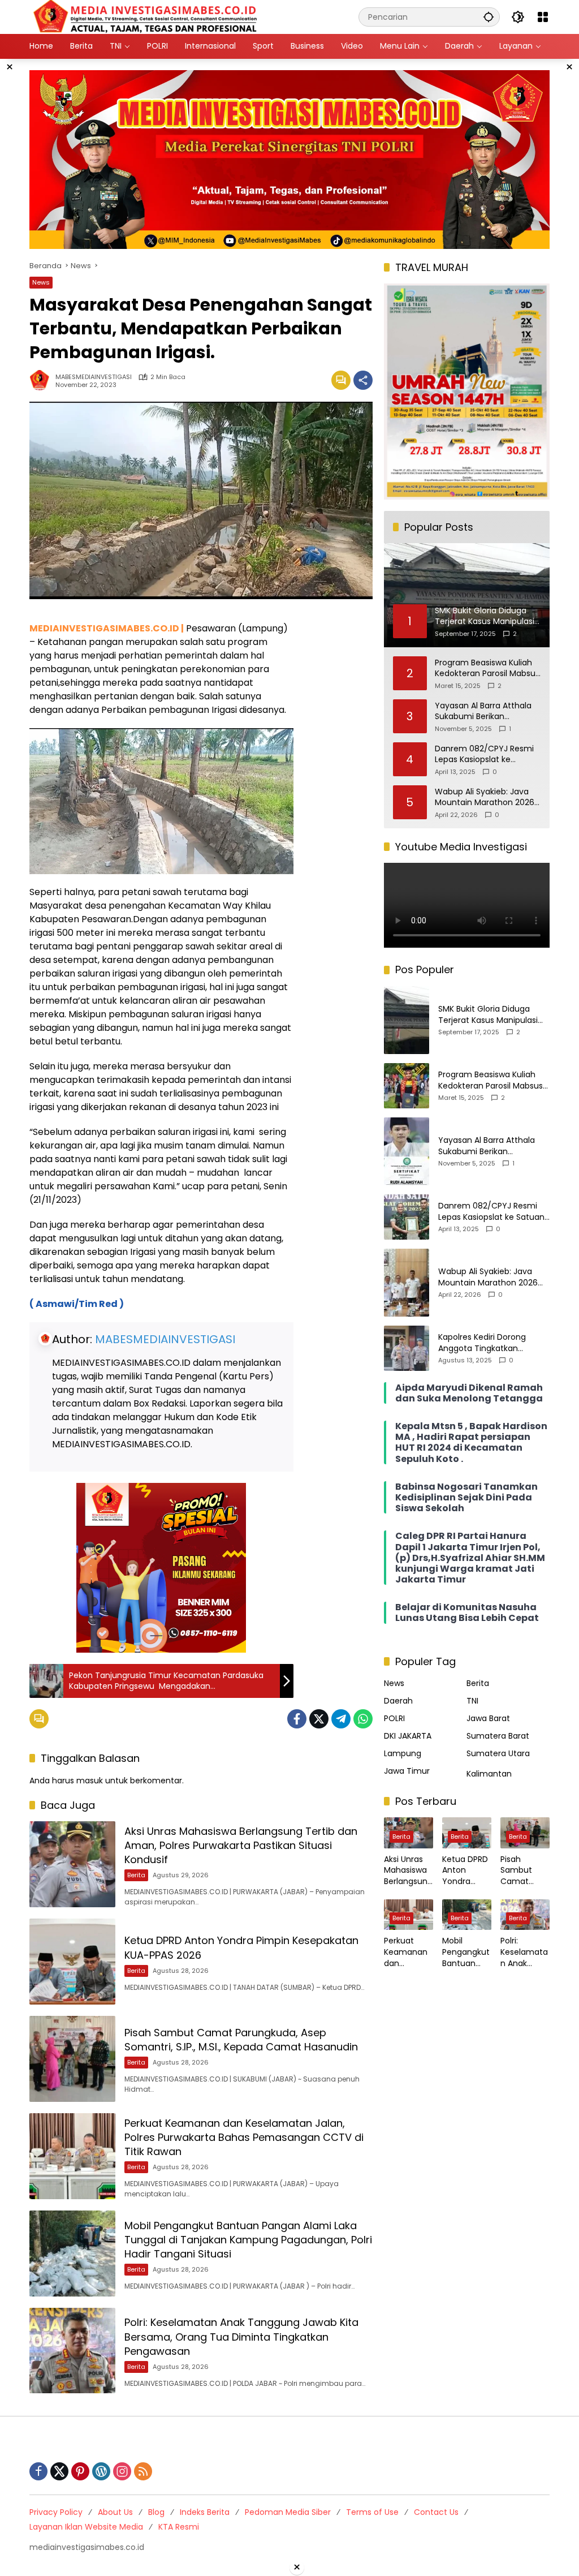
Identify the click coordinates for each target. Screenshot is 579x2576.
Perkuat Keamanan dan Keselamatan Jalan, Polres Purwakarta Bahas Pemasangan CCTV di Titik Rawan (244, 2137)
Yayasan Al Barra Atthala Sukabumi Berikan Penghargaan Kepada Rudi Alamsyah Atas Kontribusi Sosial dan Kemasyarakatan (487, 711)
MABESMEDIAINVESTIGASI (94, 377)
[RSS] (143, 2471)
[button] (489, 17)
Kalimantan (489, 1774)
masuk (90, 1781)
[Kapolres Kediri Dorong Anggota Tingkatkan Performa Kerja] (407, 1348)
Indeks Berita (205, 2512)
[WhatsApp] (363, 1719)
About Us (115, 2512)
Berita (136, 1875)
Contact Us (436, 2512)
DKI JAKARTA (408, 1736)
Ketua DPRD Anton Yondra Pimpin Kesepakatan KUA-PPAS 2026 (465, 1871)
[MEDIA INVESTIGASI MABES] (147, 16)
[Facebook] (297, 1719)
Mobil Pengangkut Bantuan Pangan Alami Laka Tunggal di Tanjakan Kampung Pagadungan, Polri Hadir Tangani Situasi (248, 2240)
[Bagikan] (363, 380)
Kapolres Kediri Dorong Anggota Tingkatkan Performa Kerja (482, 1343)
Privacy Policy (56, 2512)
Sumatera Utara (498, 1753)
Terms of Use (372, 2512)
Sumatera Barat (498, 1736)
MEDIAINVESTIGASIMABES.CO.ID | (107, 628)
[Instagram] (122, 2471)
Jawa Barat (488, 1718)
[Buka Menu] (543, 17)
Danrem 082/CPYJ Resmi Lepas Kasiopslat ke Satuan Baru (484, 754)
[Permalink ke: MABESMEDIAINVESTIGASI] (42, 380)
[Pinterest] (80, 2471)
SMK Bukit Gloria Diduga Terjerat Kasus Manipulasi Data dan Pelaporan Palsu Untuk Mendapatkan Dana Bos (490, 1015)
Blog (156, 2512)
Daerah (398, 1701)
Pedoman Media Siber (288, 2512)
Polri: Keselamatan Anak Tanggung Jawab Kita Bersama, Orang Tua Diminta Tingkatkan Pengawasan (241, 2336)
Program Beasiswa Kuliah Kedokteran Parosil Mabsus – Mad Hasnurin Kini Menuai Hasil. (487, 668)
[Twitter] (319, 1719)
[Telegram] (341, 1719)
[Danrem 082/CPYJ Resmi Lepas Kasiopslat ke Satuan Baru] (407, 1217)
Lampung (403, 1753)
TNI (472, 1701)
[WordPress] (101, 2471)
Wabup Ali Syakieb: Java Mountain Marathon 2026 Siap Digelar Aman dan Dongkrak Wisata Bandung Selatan (487, 797)
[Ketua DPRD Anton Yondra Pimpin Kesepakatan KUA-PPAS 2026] (72, 1962)
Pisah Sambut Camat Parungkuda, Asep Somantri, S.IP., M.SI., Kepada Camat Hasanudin (241, 2040)
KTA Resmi (179, 2527)
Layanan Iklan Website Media (86, 2527)
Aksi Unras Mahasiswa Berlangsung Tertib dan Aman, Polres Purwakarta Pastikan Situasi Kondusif (241, 1845)
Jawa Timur (407, 1771)
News (41, 282)
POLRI (394, 1718)
